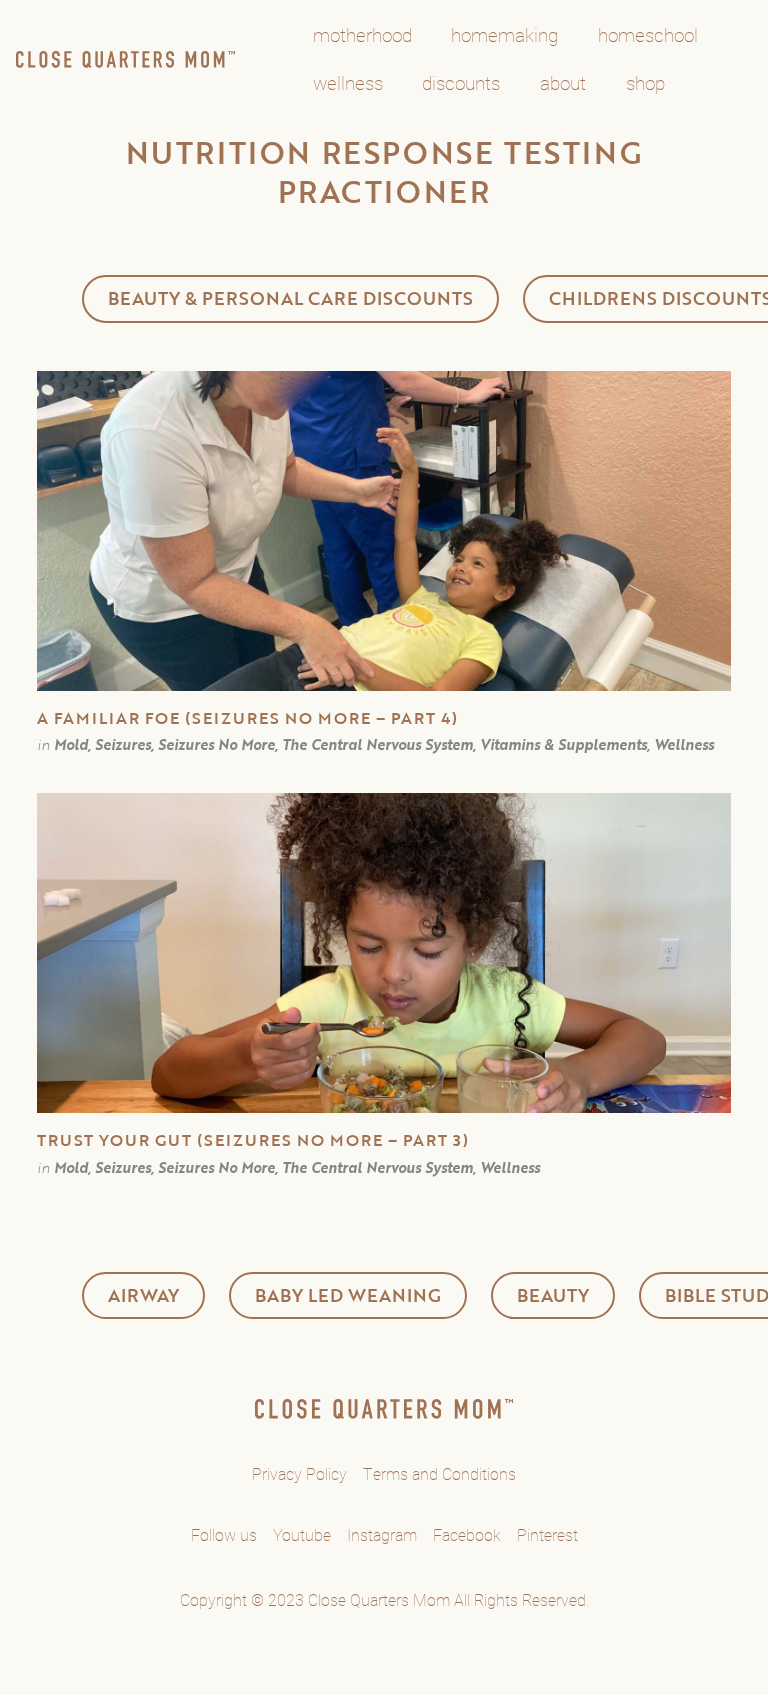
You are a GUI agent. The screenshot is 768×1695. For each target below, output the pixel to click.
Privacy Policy (299, 1473)
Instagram (382, 1534)
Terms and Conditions (439, 1473)
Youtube (302, 1534)
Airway (143, 1295)
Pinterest (547, 1534)
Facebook (467, 1534)
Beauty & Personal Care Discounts (290, 298)
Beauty (553, 1295)
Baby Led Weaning (348, 1295)
